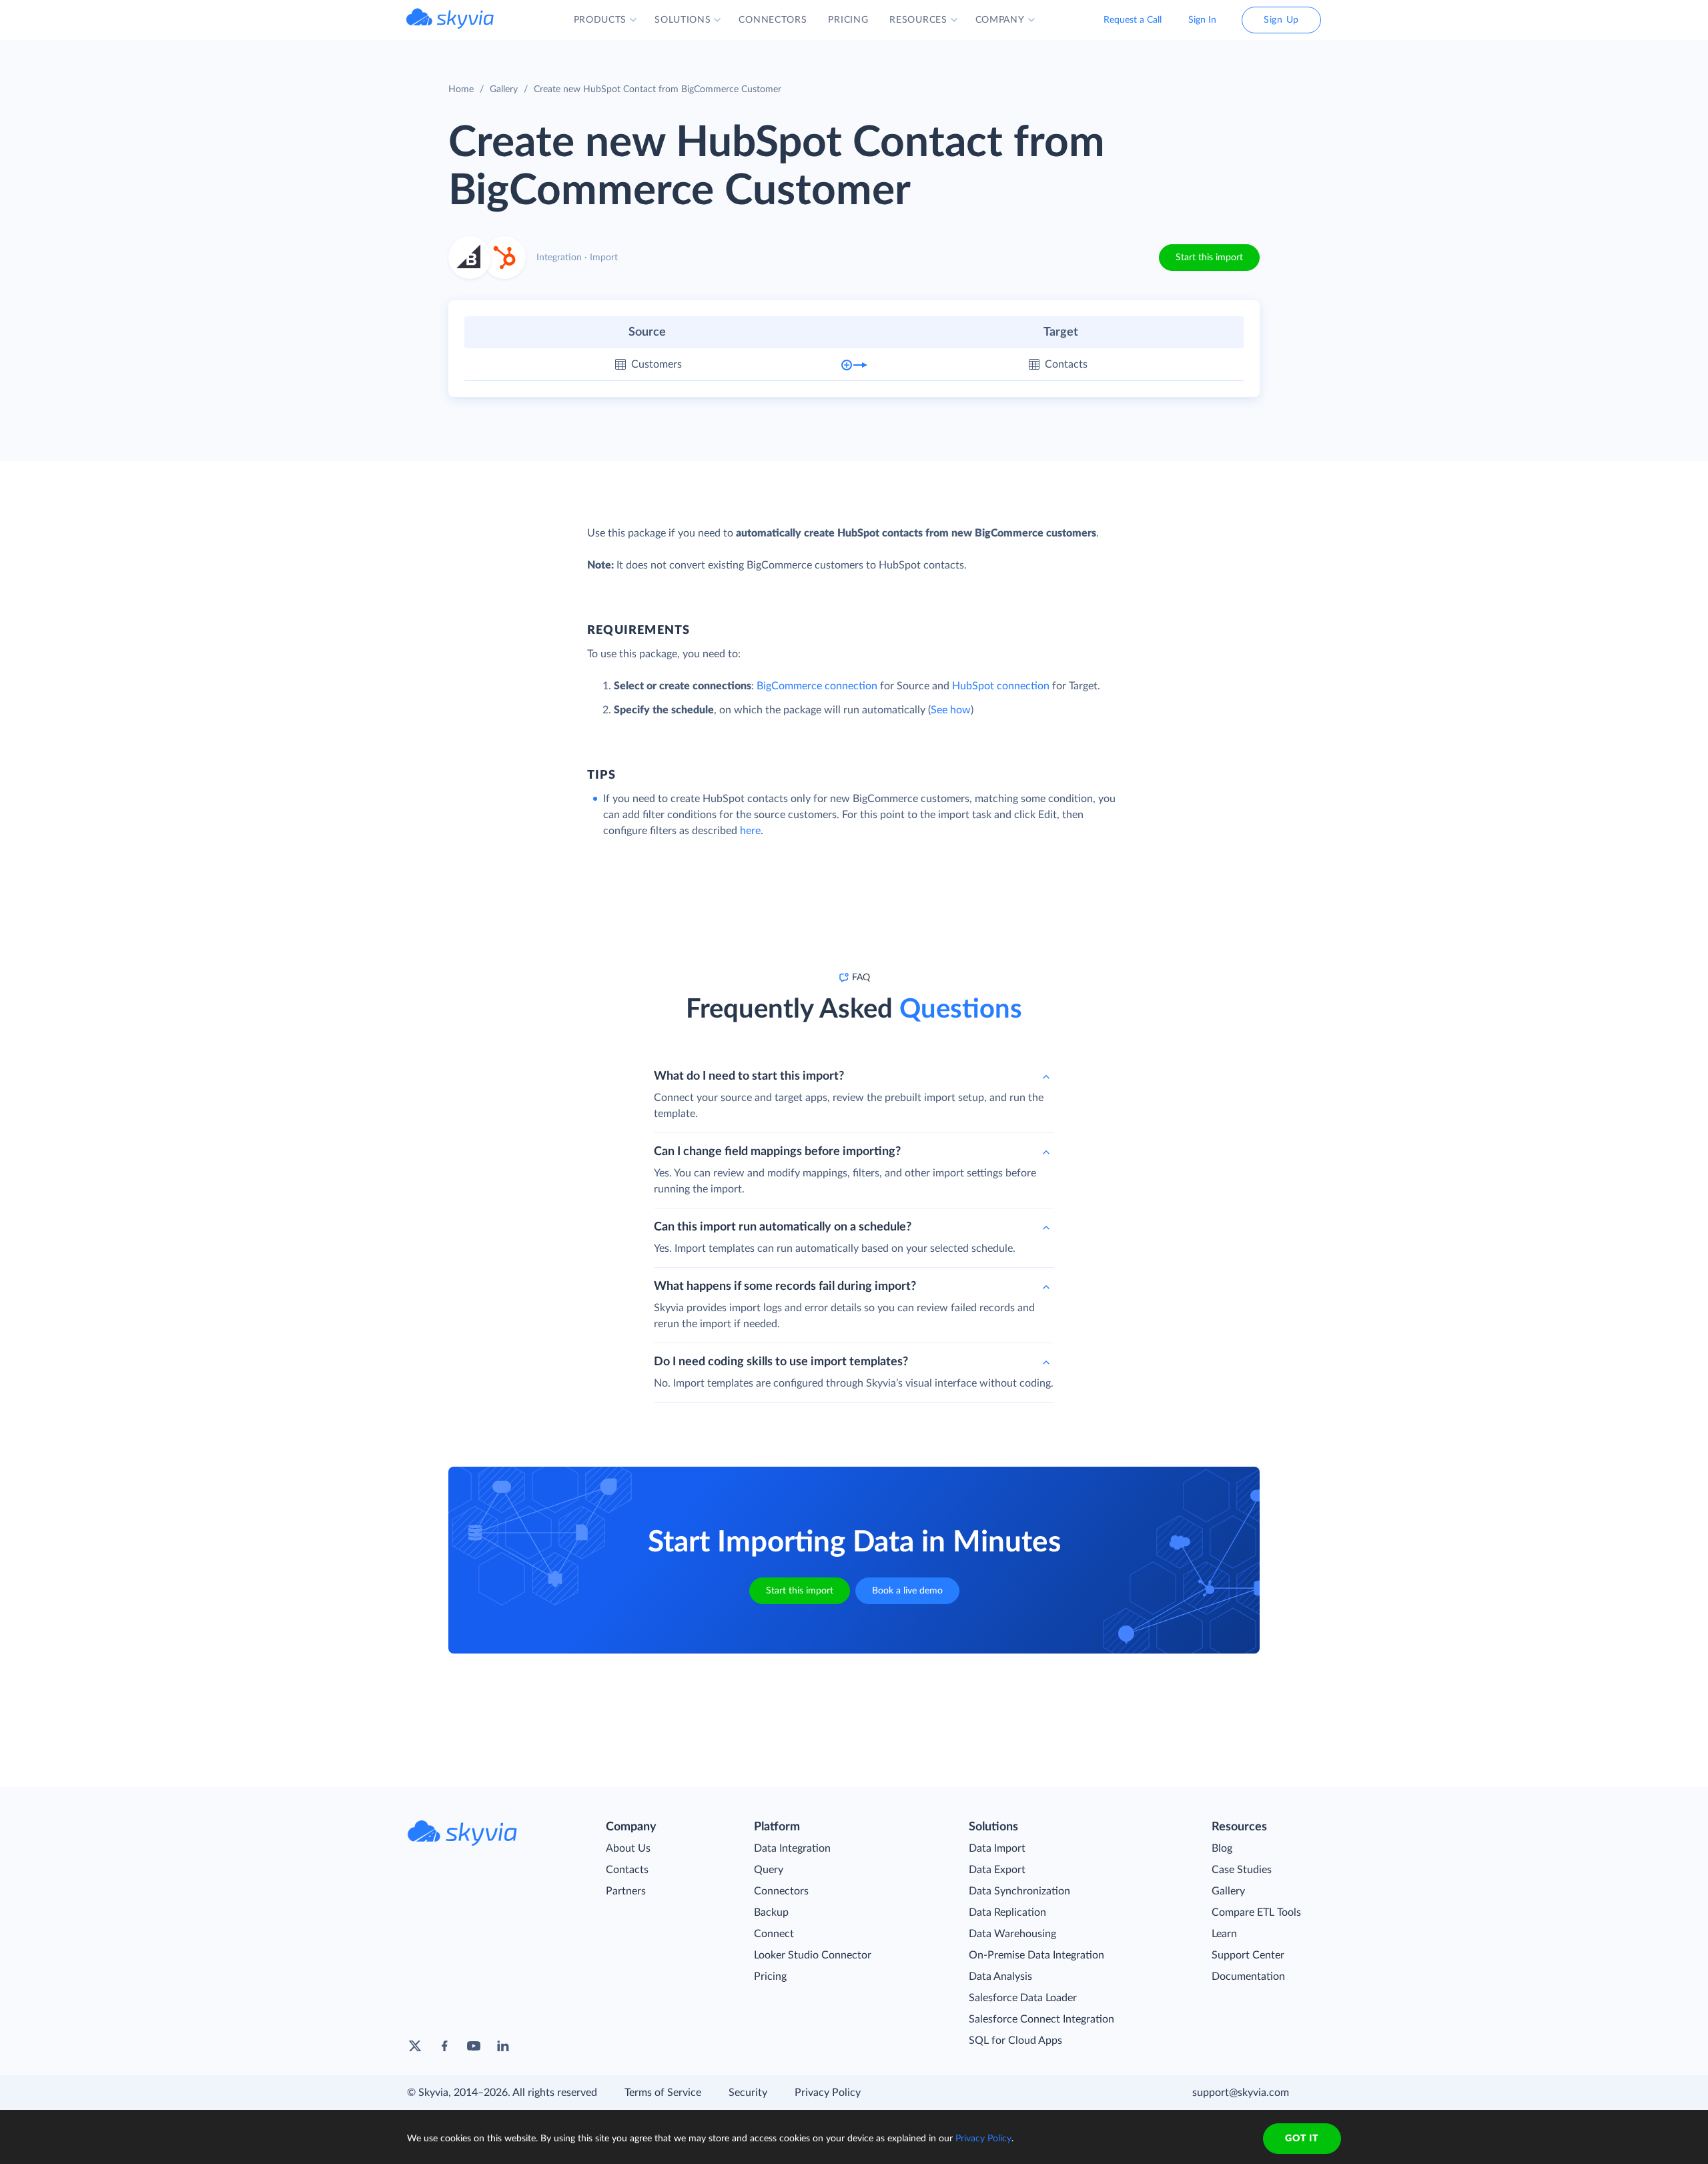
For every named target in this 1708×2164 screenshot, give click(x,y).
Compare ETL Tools (1256, 1912)
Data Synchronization (1019, 1891)
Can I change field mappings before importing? (777, 1152)
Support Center (1248, 1955)
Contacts (627, 1870)
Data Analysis (1000, 1976)
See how (951, 710)
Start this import (1209, 258)
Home (461, 89)
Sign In (1202, 20)
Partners (626, 1891)
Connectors (781, 1891)
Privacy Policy (828, 2093)
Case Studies (1242, 1870)
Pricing (770, 1976)
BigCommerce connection (817, 686)
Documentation (1248, 1976)
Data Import (997, 1848)
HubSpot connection (1001, 686)
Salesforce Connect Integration (1041, 2019)
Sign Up (1281, 20)
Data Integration (792, 1848)
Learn (1224, 1934)
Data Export (997, 1870)
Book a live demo (907, 1591)
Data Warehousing (1012, 1934)
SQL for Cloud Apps (1015, 2041)
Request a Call (1133, 20)
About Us (628, 1848)
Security (748, 2093)
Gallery (504, 89)
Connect (774, 1934)
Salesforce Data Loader (1023, 1998)
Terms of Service (663, 2093)
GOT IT (1302, 2139)
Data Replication (1007, 1912)
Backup (771, 1912)
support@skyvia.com (1241, 2093)
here (750, 831)
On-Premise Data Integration (1036, 1955)
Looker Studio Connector (813, 1955)
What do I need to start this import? (749, 1076)
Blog (1222, 1848)
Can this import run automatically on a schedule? (783, 1227)
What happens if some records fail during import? (785, 1287)
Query (769, 1870)
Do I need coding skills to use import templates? (781, 1362)
